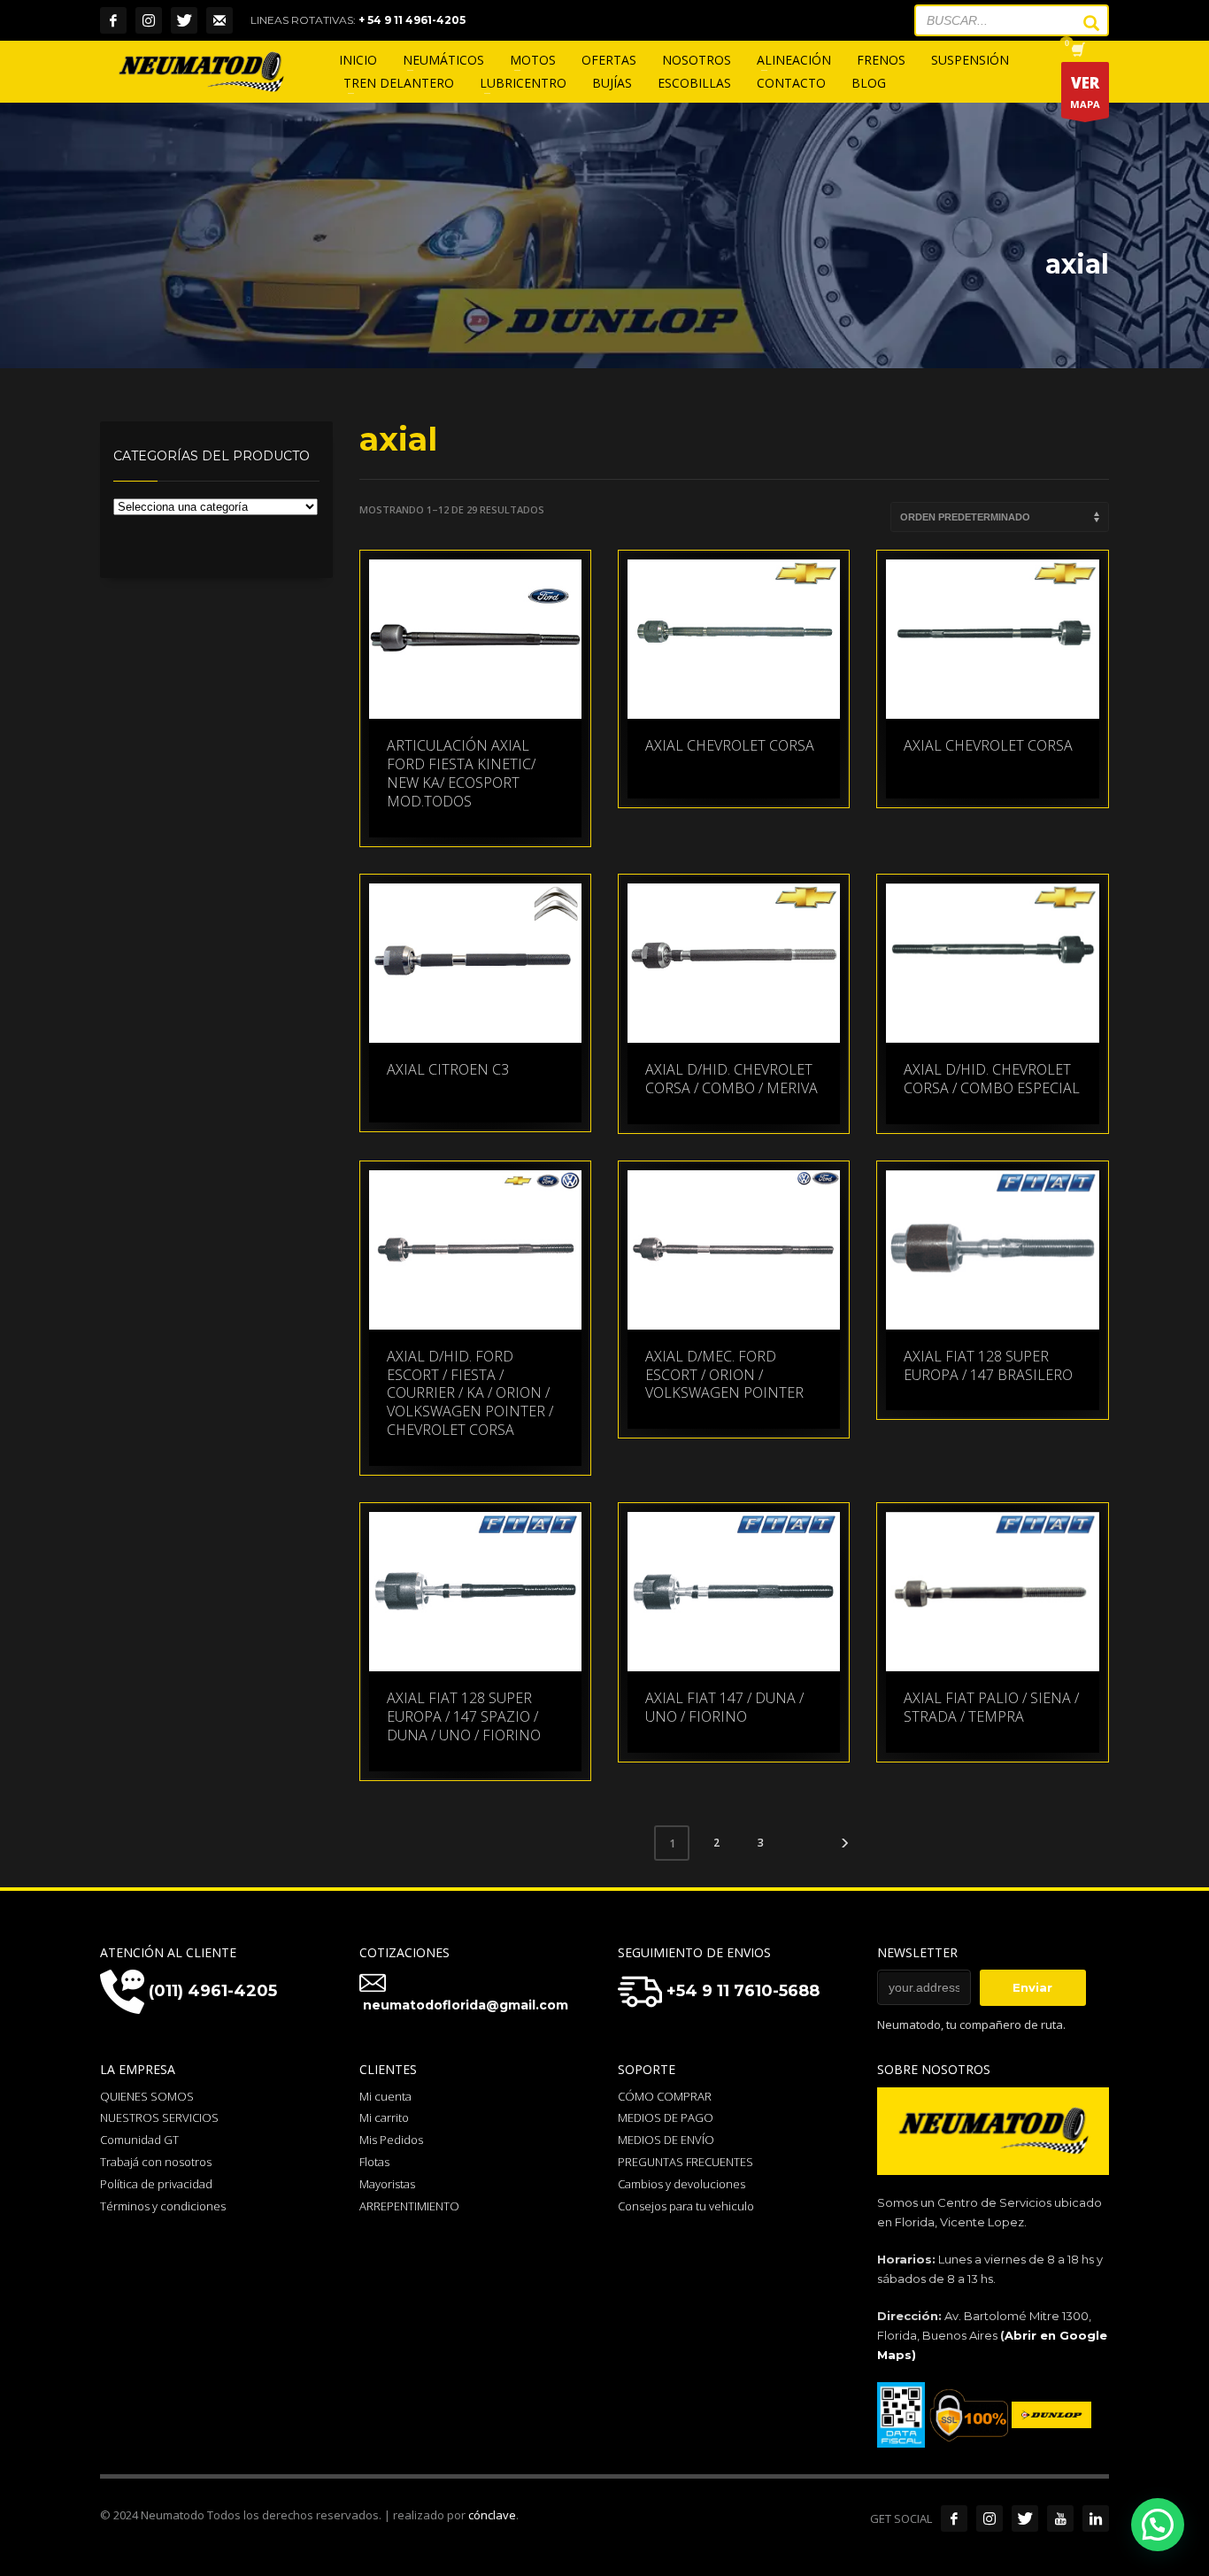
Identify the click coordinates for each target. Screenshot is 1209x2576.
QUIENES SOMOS (147, 2096)
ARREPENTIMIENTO (409, 2206)
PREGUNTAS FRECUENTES (685, 2162)
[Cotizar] (219, 20)
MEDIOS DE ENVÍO (666, 2140)
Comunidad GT (139, 2140)
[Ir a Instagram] (990, 2518)
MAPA (1085, 92)
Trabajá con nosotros (156, 2162)
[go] (1082, 23)
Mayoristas (387, 2184)
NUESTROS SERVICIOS (159, 2117)
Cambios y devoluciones (682, 2184)
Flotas (374, 2162)
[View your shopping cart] (1077, 51)
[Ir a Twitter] (1025, 2518)
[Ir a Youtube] (1060, 2518)
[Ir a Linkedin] (1096, 2518)
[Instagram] (149, 20)
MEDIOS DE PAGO (666, 2117)
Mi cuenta (385, 2096)
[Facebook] (113, 20)
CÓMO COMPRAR (665, 2096)
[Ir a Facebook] (954, 2518)
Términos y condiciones (163, 2206)
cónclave (492, 2515)
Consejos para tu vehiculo (686, 2206)
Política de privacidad (156, 2184)
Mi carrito (384, 2117)
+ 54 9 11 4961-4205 (412, 20)
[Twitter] (184, 20)
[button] (1158, 2525)
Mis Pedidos (391, 2140)
